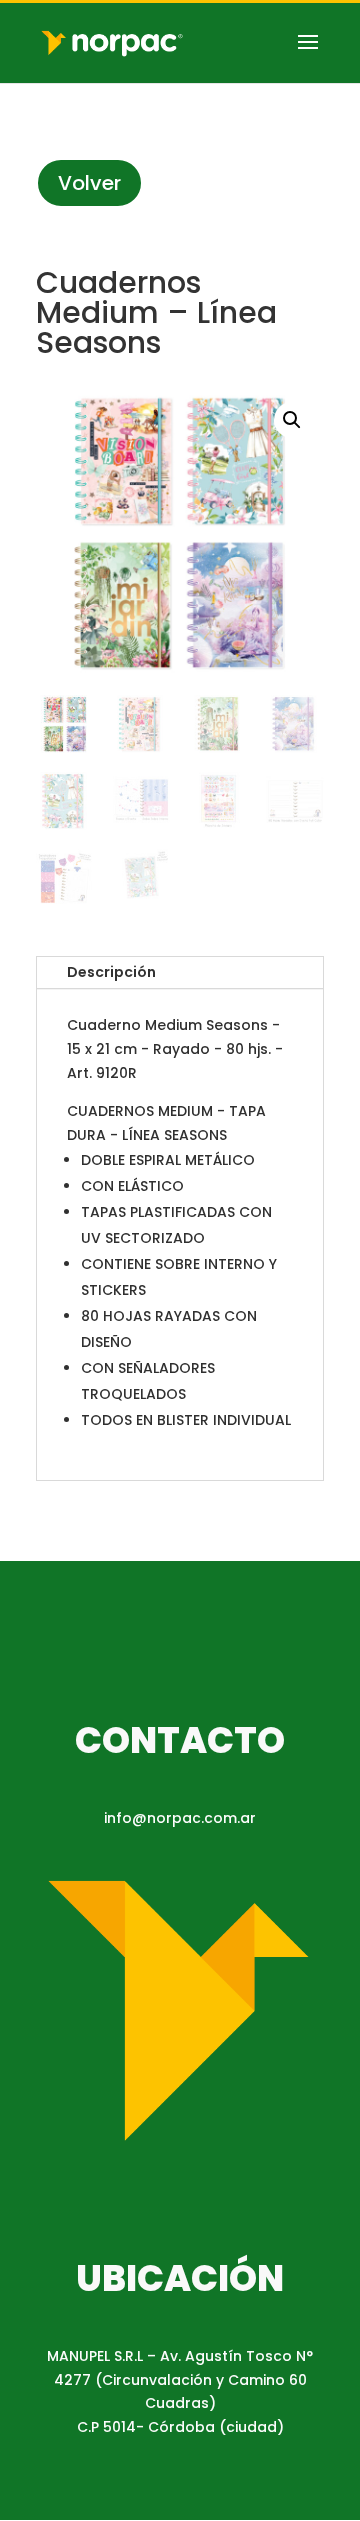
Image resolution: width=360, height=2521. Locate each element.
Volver (89, 183)
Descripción (111, 972)
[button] (292, 420)
